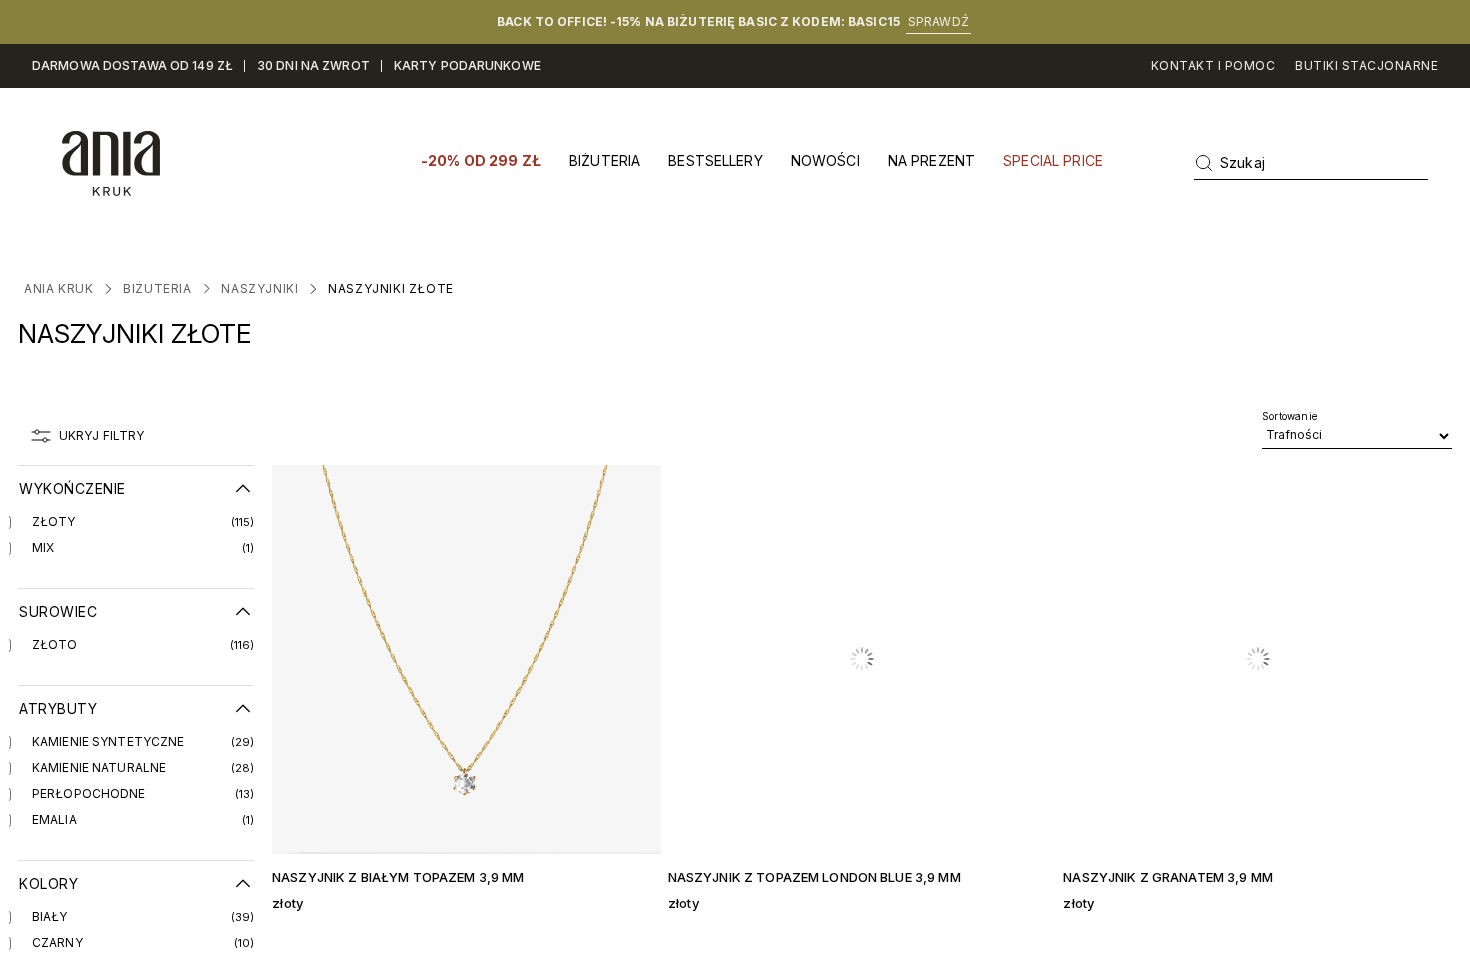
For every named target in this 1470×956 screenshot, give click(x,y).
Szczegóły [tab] (735, 367)
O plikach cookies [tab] (1035, 367)
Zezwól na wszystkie (1021, 639)
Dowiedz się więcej (759, 560)
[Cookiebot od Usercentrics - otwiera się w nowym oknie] (1075, 301)
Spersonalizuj (720, 639)
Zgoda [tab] (435, 367)
